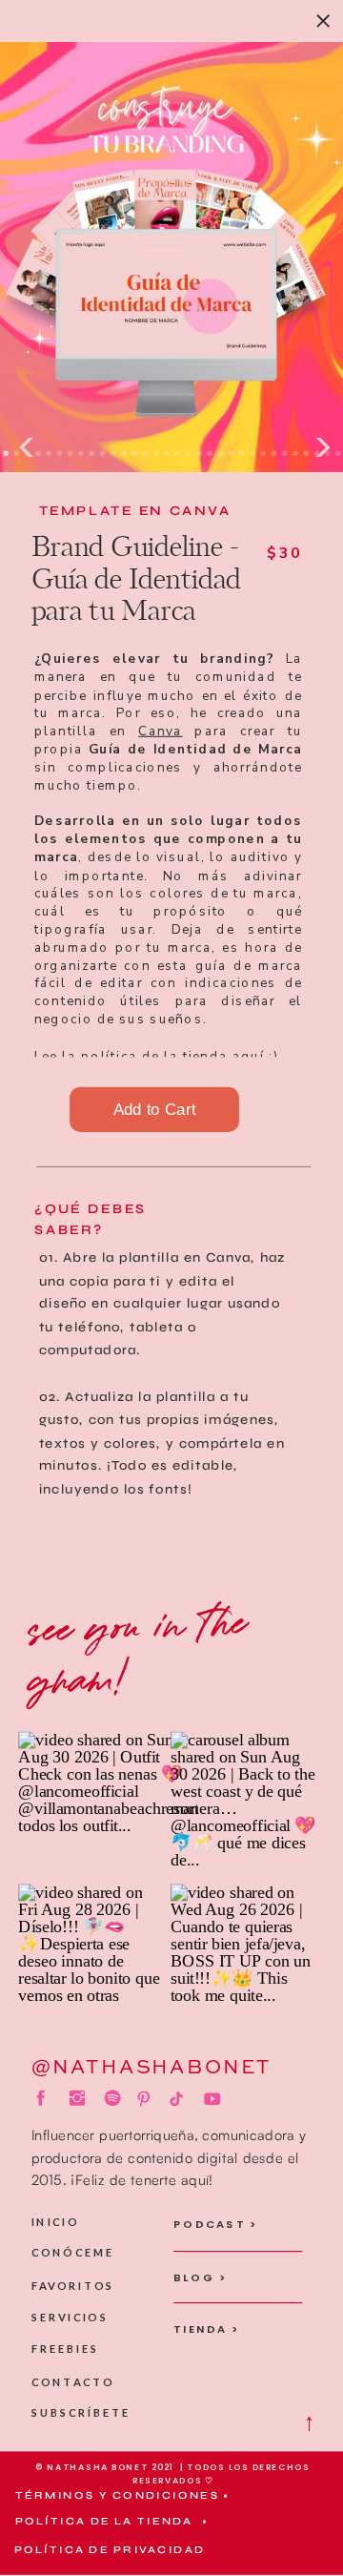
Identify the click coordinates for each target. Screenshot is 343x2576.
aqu (246, 1055)
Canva (160, 731)
